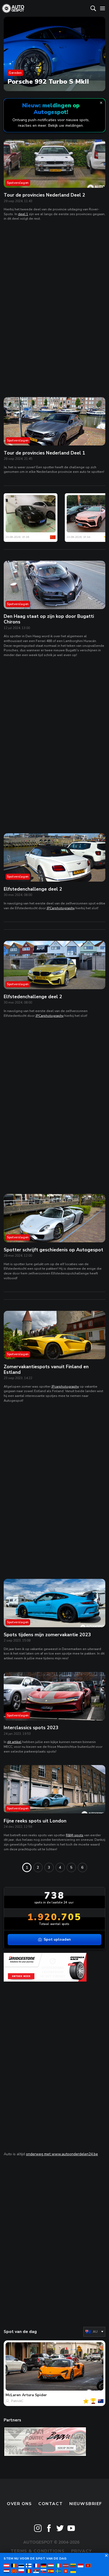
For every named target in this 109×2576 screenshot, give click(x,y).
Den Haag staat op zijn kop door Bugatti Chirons (49, 619)
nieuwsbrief (86, 2504)
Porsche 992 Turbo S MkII (48, 82)
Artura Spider (34, 2395)
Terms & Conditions (38, 2551)
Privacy (82, 2551)
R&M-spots (75, 1835)
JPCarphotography (61, 908)
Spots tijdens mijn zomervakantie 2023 (47, 1635)
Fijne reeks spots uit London (35, 1821)
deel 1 (23, 214)
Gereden (15, 73)
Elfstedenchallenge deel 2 (33, 889)
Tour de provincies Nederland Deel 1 (44, 453)
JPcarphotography (65, 1387)
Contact (51, 2504)
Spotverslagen (18, 183)
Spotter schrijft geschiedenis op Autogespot (53, 1250)
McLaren (13, 2395)
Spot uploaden (57, 1939)
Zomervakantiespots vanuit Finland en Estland (46, 1369)
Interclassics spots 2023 (31, 1728)
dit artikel (14, 1742)
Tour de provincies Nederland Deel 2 (44, 195)
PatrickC (17, 2401)
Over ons (19, 2504)
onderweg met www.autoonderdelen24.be (62, 2154)
